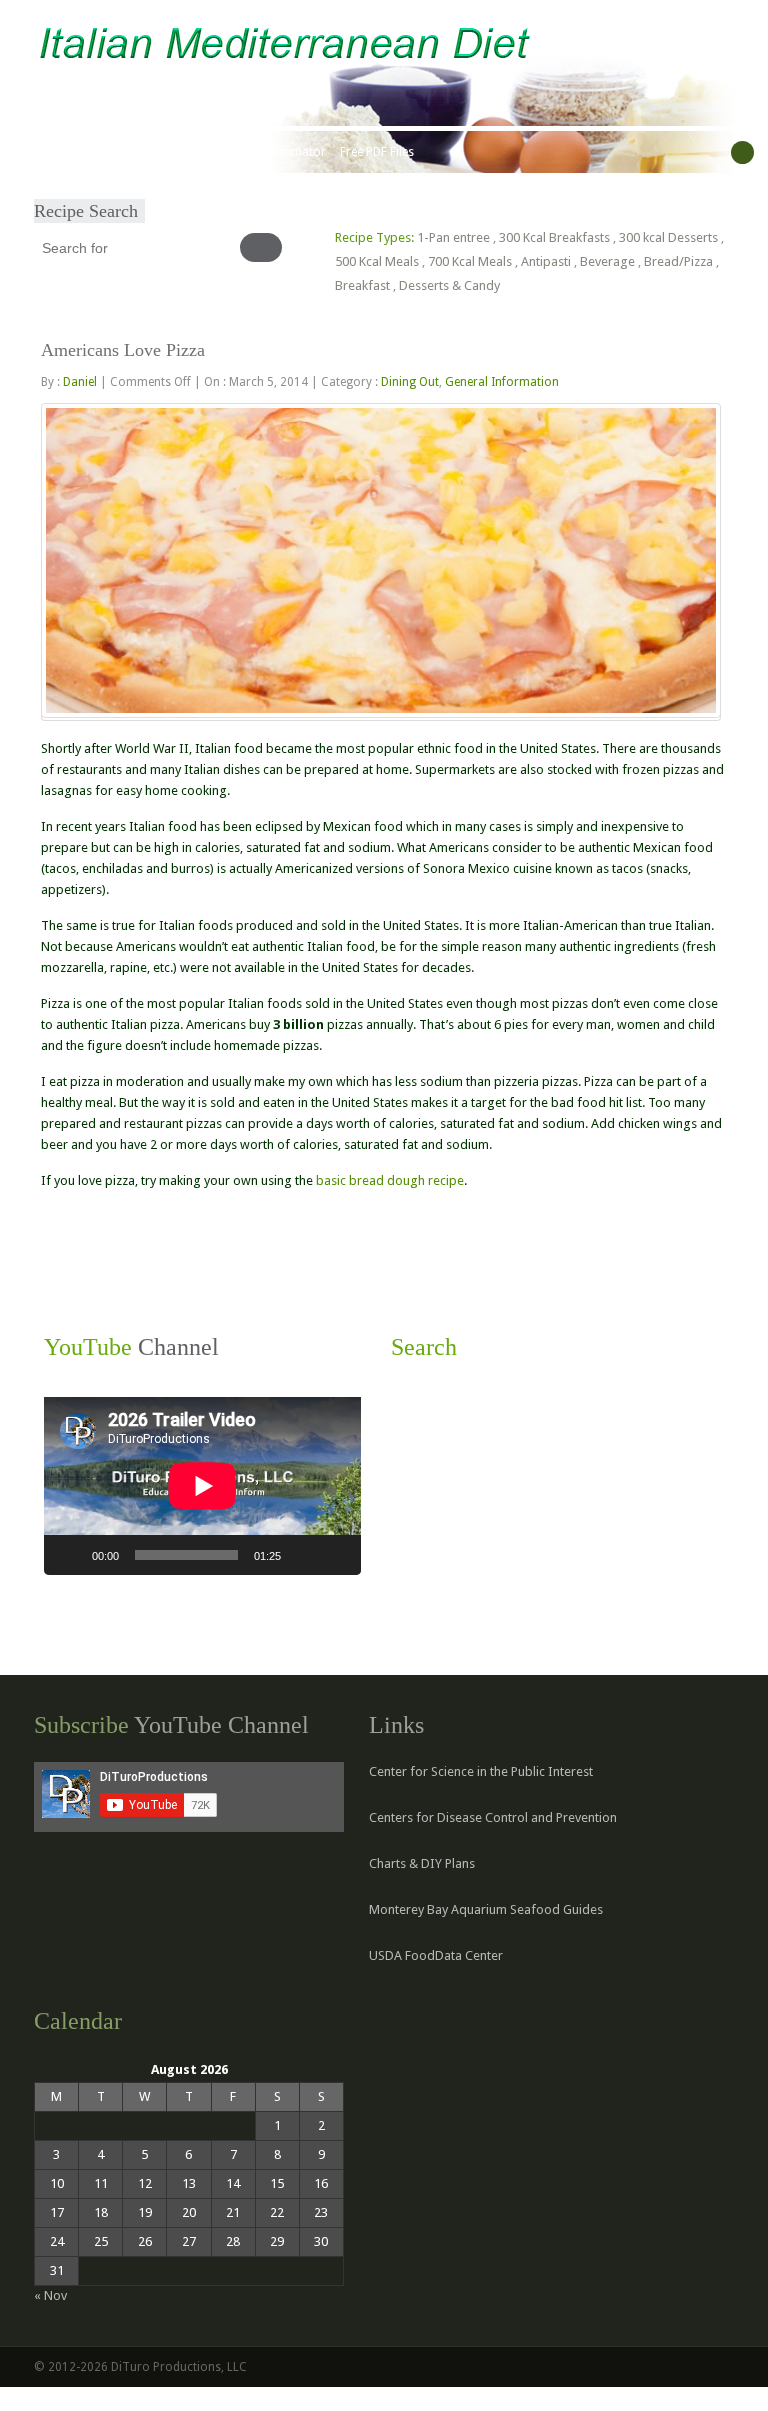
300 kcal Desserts (668, 237)
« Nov (50, 2295)
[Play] (70, 1555)
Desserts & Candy (449, 285)
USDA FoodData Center (436, 1955)
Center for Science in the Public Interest (481, 1771)
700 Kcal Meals (470, 261)
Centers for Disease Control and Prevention (493, 1817)
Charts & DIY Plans (422, 1863)
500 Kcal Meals (377, 261)
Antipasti (546, 261)
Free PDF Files (377, 152)
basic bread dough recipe (390, 1180)
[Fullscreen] (335, 1555)
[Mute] (303, 1555)
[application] (202, 1486)
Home (57, 152)
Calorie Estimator (277, 152)
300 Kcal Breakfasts (554, 237)
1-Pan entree (453, 237)
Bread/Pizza (678, 261)
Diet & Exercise (175, 152)
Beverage (607, 261)
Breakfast (362, 285)
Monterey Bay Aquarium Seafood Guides (486, 1909)
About (104, 152)
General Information (502, 382)
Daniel (80, 382)
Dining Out (410, 382)
